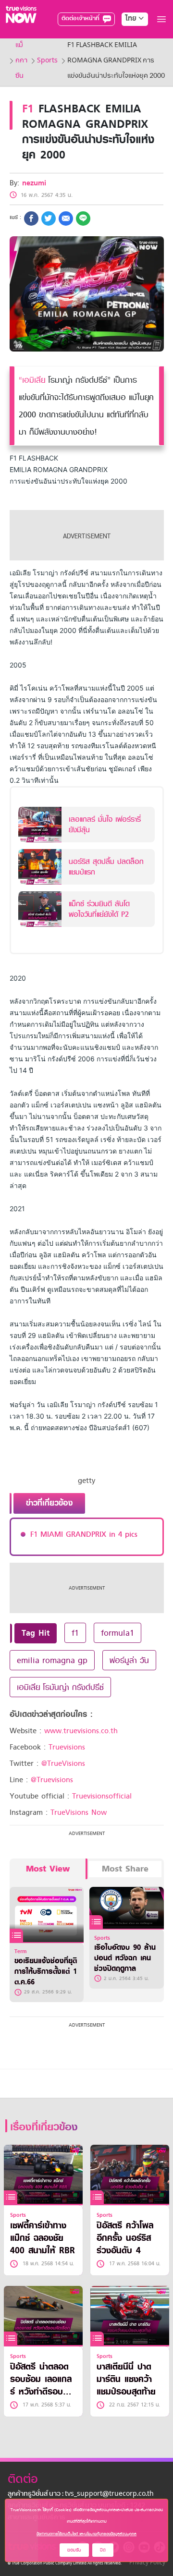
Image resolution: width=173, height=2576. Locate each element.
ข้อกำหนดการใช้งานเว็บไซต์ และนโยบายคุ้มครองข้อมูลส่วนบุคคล (86, 2534)
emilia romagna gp (52, 1660)
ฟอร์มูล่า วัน (129, 1660)
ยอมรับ (74, 2550)
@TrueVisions (63, 1763)
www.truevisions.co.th (81, 1731)
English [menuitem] (128, 53)
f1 (75, 1633)
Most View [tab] (48, 1869)
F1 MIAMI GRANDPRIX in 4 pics (84, 1534)
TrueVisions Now (79, 1812)
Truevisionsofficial (102, 1796)
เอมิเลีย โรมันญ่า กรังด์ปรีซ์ (60, 1687)
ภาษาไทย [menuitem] (126, 38)
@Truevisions (52, 1780)
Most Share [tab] (125, 1869)
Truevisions (67, 1747)
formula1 (117, 1633)
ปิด (103, 2550)
